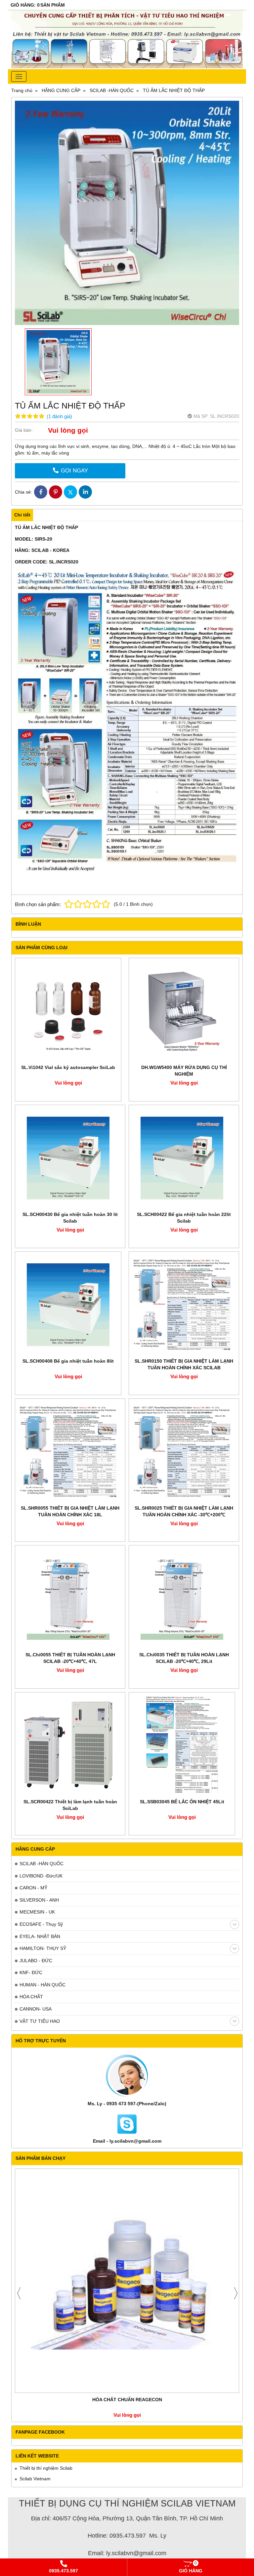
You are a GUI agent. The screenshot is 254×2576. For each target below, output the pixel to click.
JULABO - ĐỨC (36, 1961)
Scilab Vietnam (35, 2479)
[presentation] (19, 2293)
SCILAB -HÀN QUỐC (42, 1864)
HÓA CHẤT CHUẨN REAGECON (127, 2400)
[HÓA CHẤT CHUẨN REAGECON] (127, 2281)
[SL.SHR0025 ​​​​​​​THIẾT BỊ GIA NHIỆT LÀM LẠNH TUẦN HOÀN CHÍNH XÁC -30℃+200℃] (184, 1452)
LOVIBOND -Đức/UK (41, 1876)
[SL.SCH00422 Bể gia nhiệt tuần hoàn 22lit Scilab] (184, 1158)
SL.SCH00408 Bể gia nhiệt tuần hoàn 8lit (68, 1361)
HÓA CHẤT (31, 1997)
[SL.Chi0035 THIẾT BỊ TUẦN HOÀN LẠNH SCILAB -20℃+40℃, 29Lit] (184, 1598)
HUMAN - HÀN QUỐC (42, 1985)
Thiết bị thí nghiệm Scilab (46, 2468)
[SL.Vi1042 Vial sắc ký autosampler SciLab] (68, 1011)
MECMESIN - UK (37, 1912)
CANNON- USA (36, 2009)
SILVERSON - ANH (39, 1900)
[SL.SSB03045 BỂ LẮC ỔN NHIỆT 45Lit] (182, 1745)
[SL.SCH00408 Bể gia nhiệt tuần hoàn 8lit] (68, 1305)
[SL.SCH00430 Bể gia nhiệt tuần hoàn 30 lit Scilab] (70, 1158)
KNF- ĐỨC (31, 1972)
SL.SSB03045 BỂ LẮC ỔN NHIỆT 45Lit (182, 1802)
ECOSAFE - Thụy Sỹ (41, 1924)
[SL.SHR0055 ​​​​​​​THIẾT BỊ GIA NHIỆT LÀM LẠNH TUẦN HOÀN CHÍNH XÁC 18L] (70, 1452)
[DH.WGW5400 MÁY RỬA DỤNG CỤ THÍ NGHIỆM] (184, 1011)
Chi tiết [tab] (22, 515)
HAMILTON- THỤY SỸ (43, 1948)
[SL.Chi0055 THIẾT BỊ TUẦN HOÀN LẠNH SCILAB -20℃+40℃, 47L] (70, 1598)
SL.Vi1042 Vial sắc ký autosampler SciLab (68, 1067)
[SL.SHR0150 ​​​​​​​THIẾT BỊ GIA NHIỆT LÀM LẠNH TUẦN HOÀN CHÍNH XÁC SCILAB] (184, 1305)
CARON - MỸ (33, 1888)
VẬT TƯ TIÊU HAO (40, 2021)
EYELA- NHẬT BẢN (40, 1936)
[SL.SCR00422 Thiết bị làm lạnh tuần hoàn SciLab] (70, 1745)
